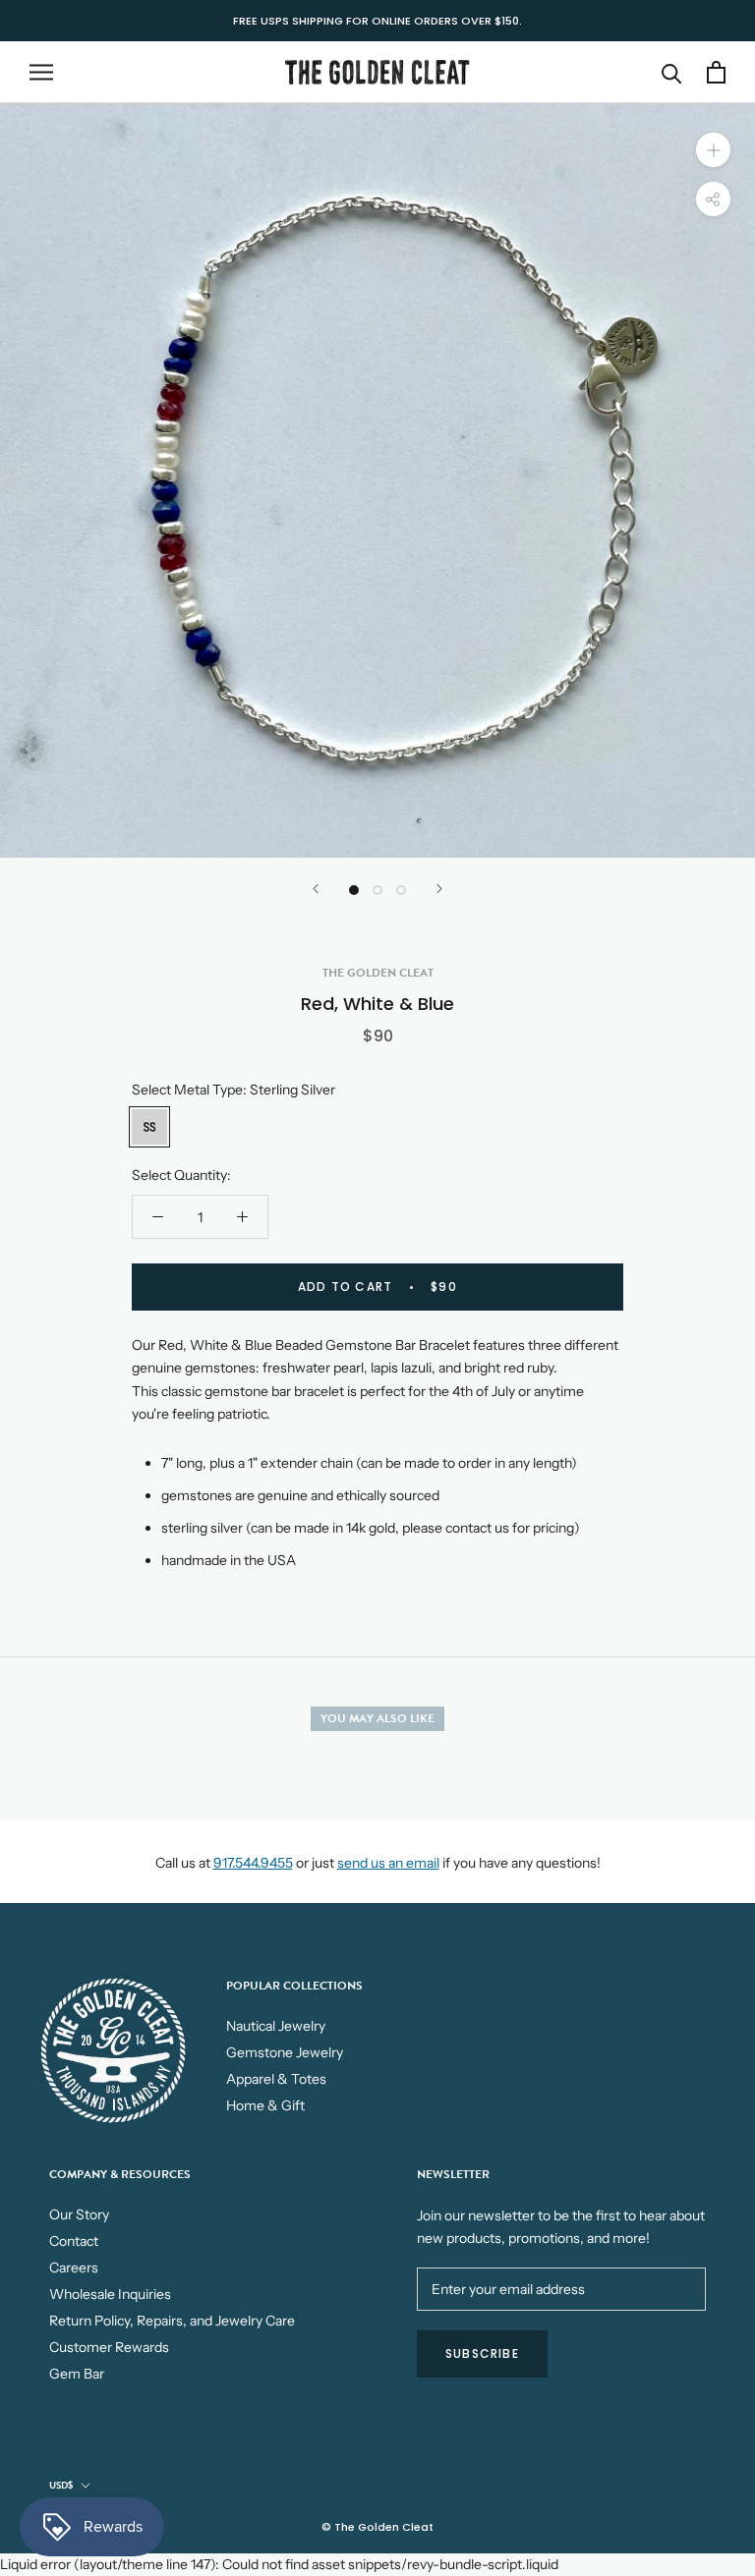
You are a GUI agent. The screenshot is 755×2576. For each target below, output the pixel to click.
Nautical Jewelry (276, 2026)
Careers (74, 2268)
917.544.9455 (253, 1863)
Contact (74, 2241)
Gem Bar (77, 2374)
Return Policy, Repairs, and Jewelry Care (172, 2321)
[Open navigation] (41, 72)
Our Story (79, 2214)
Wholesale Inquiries (110, 2294)
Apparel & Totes (276, 2079)
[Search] (672, 72)
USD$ (61, 2485)
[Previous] (316, 889)
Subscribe (482, 2353)
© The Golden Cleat (377, 2527)
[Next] (439, 889)
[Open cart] (716, 72)
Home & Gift (265, 2105)
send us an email (388, 1863)
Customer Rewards (109, 2347)
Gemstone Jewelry (285, 2052)
